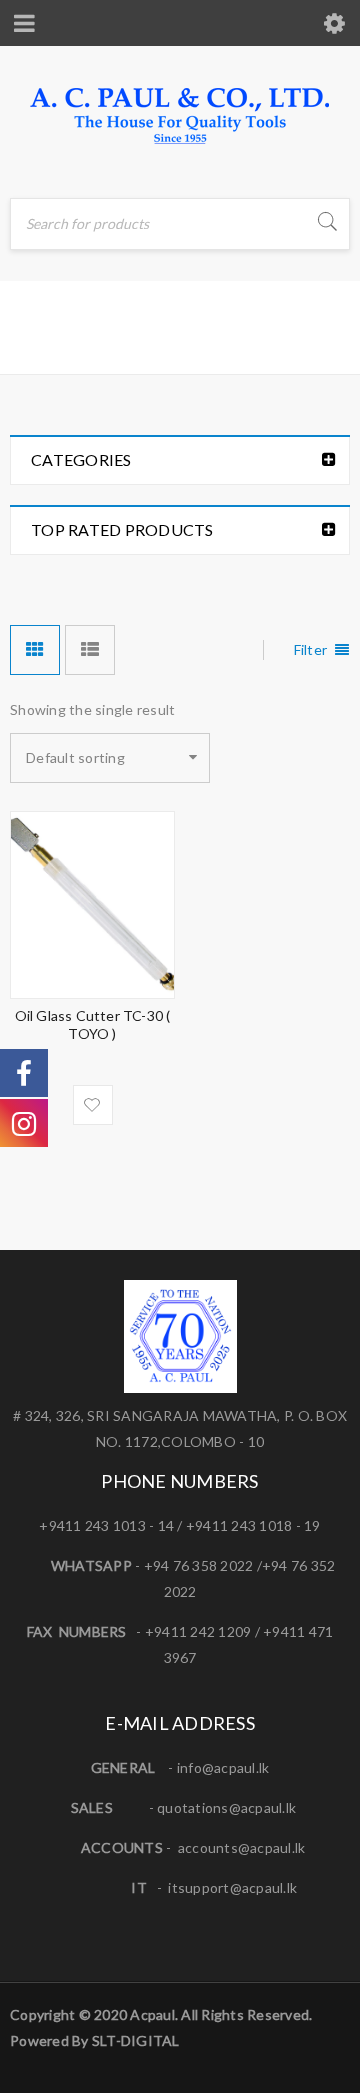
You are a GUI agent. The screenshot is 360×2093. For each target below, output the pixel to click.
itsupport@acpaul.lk (232, 1887)
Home (34, 344)
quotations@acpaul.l (223, 1807)
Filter (311, 649)
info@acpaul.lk (223, 1767)
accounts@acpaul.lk (242, 1847)
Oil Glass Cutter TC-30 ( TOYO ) (93, 1024)
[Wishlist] (93, 1105)
